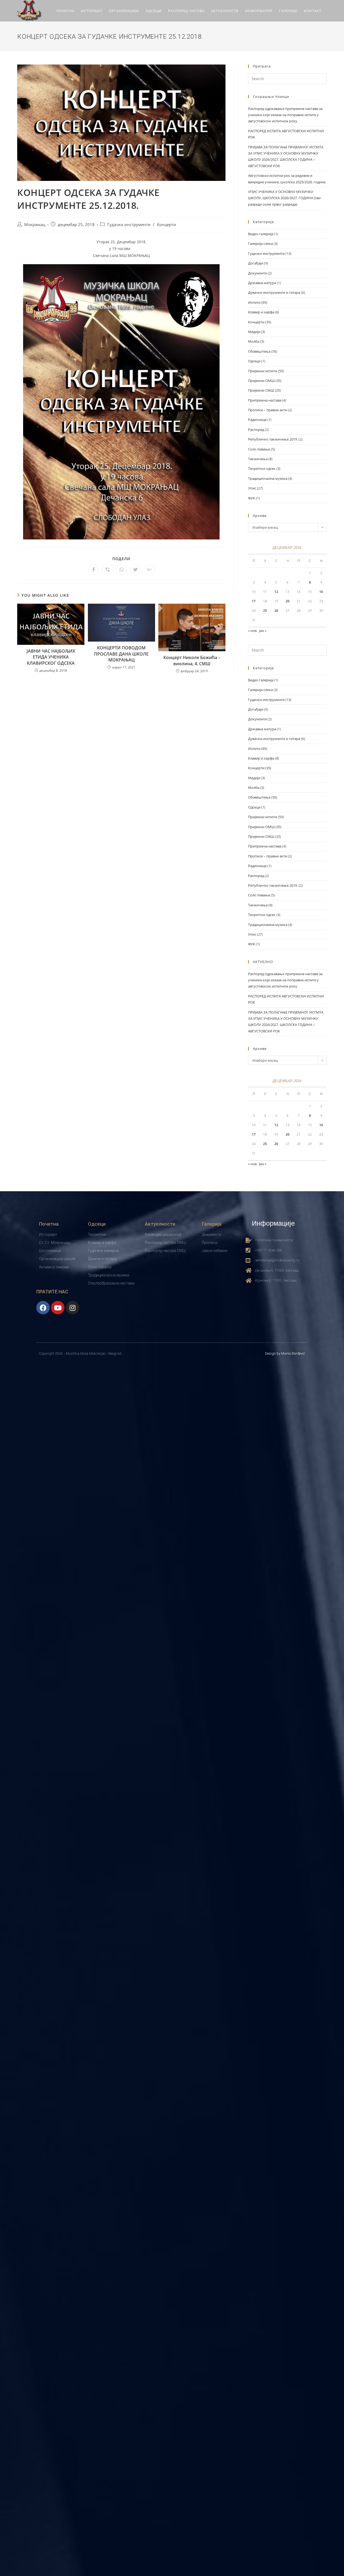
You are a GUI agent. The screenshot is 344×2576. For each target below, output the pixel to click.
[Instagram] (73, 1308)
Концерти (166, 225)
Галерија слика (260, 244)
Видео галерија (261, 234)
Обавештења (259, 351)
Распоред (256, 430)
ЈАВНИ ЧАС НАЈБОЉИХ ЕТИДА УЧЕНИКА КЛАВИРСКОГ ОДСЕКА (51, 657)
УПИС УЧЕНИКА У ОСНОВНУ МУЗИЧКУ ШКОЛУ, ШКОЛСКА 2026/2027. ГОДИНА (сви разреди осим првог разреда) (284, 198)
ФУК (252, 498)
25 (265, 611)
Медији (254, 332)
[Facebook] (43, 1308)
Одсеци (254, 361)
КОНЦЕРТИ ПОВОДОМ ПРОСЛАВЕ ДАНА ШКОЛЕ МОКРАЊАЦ (121, 654)
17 (254, 601)
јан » (263, 631)
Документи (257, 273)
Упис (252, 488)
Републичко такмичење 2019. (273, 439)
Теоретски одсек (262, 468)
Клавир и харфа (261, 312)
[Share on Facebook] (94, 570)
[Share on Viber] (107, 570)
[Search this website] (287, 78)
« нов (252, 631)
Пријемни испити (263, 371)
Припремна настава (265, 400)
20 (288, 601)
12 (276, 592)
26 (276, 611)
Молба (254, 341)
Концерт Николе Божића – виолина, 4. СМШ (192, 660)
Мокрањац (35, 225)
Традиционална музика (268, 478)
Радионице (257, 420)
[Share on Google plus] (149, 570)
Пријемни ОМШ (261, 381)
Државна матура (262, 283)
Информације (273, 1223)
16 (321, 592)
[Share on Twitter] (135, 570)
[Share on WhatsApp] (121, 570)
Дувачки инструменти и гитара (274, 292)
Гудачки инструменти (129, 225)
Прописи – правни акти (268, 410)
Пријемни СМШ (261, 390)
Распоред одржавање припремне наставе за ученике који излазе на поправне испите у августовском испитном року (285, 115)
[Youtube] (58, 1308)
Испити (254, 302)
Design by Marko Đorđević (285, 1353)
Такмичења (258, 459)
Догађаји (256, 263)
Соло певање (259, 449)
